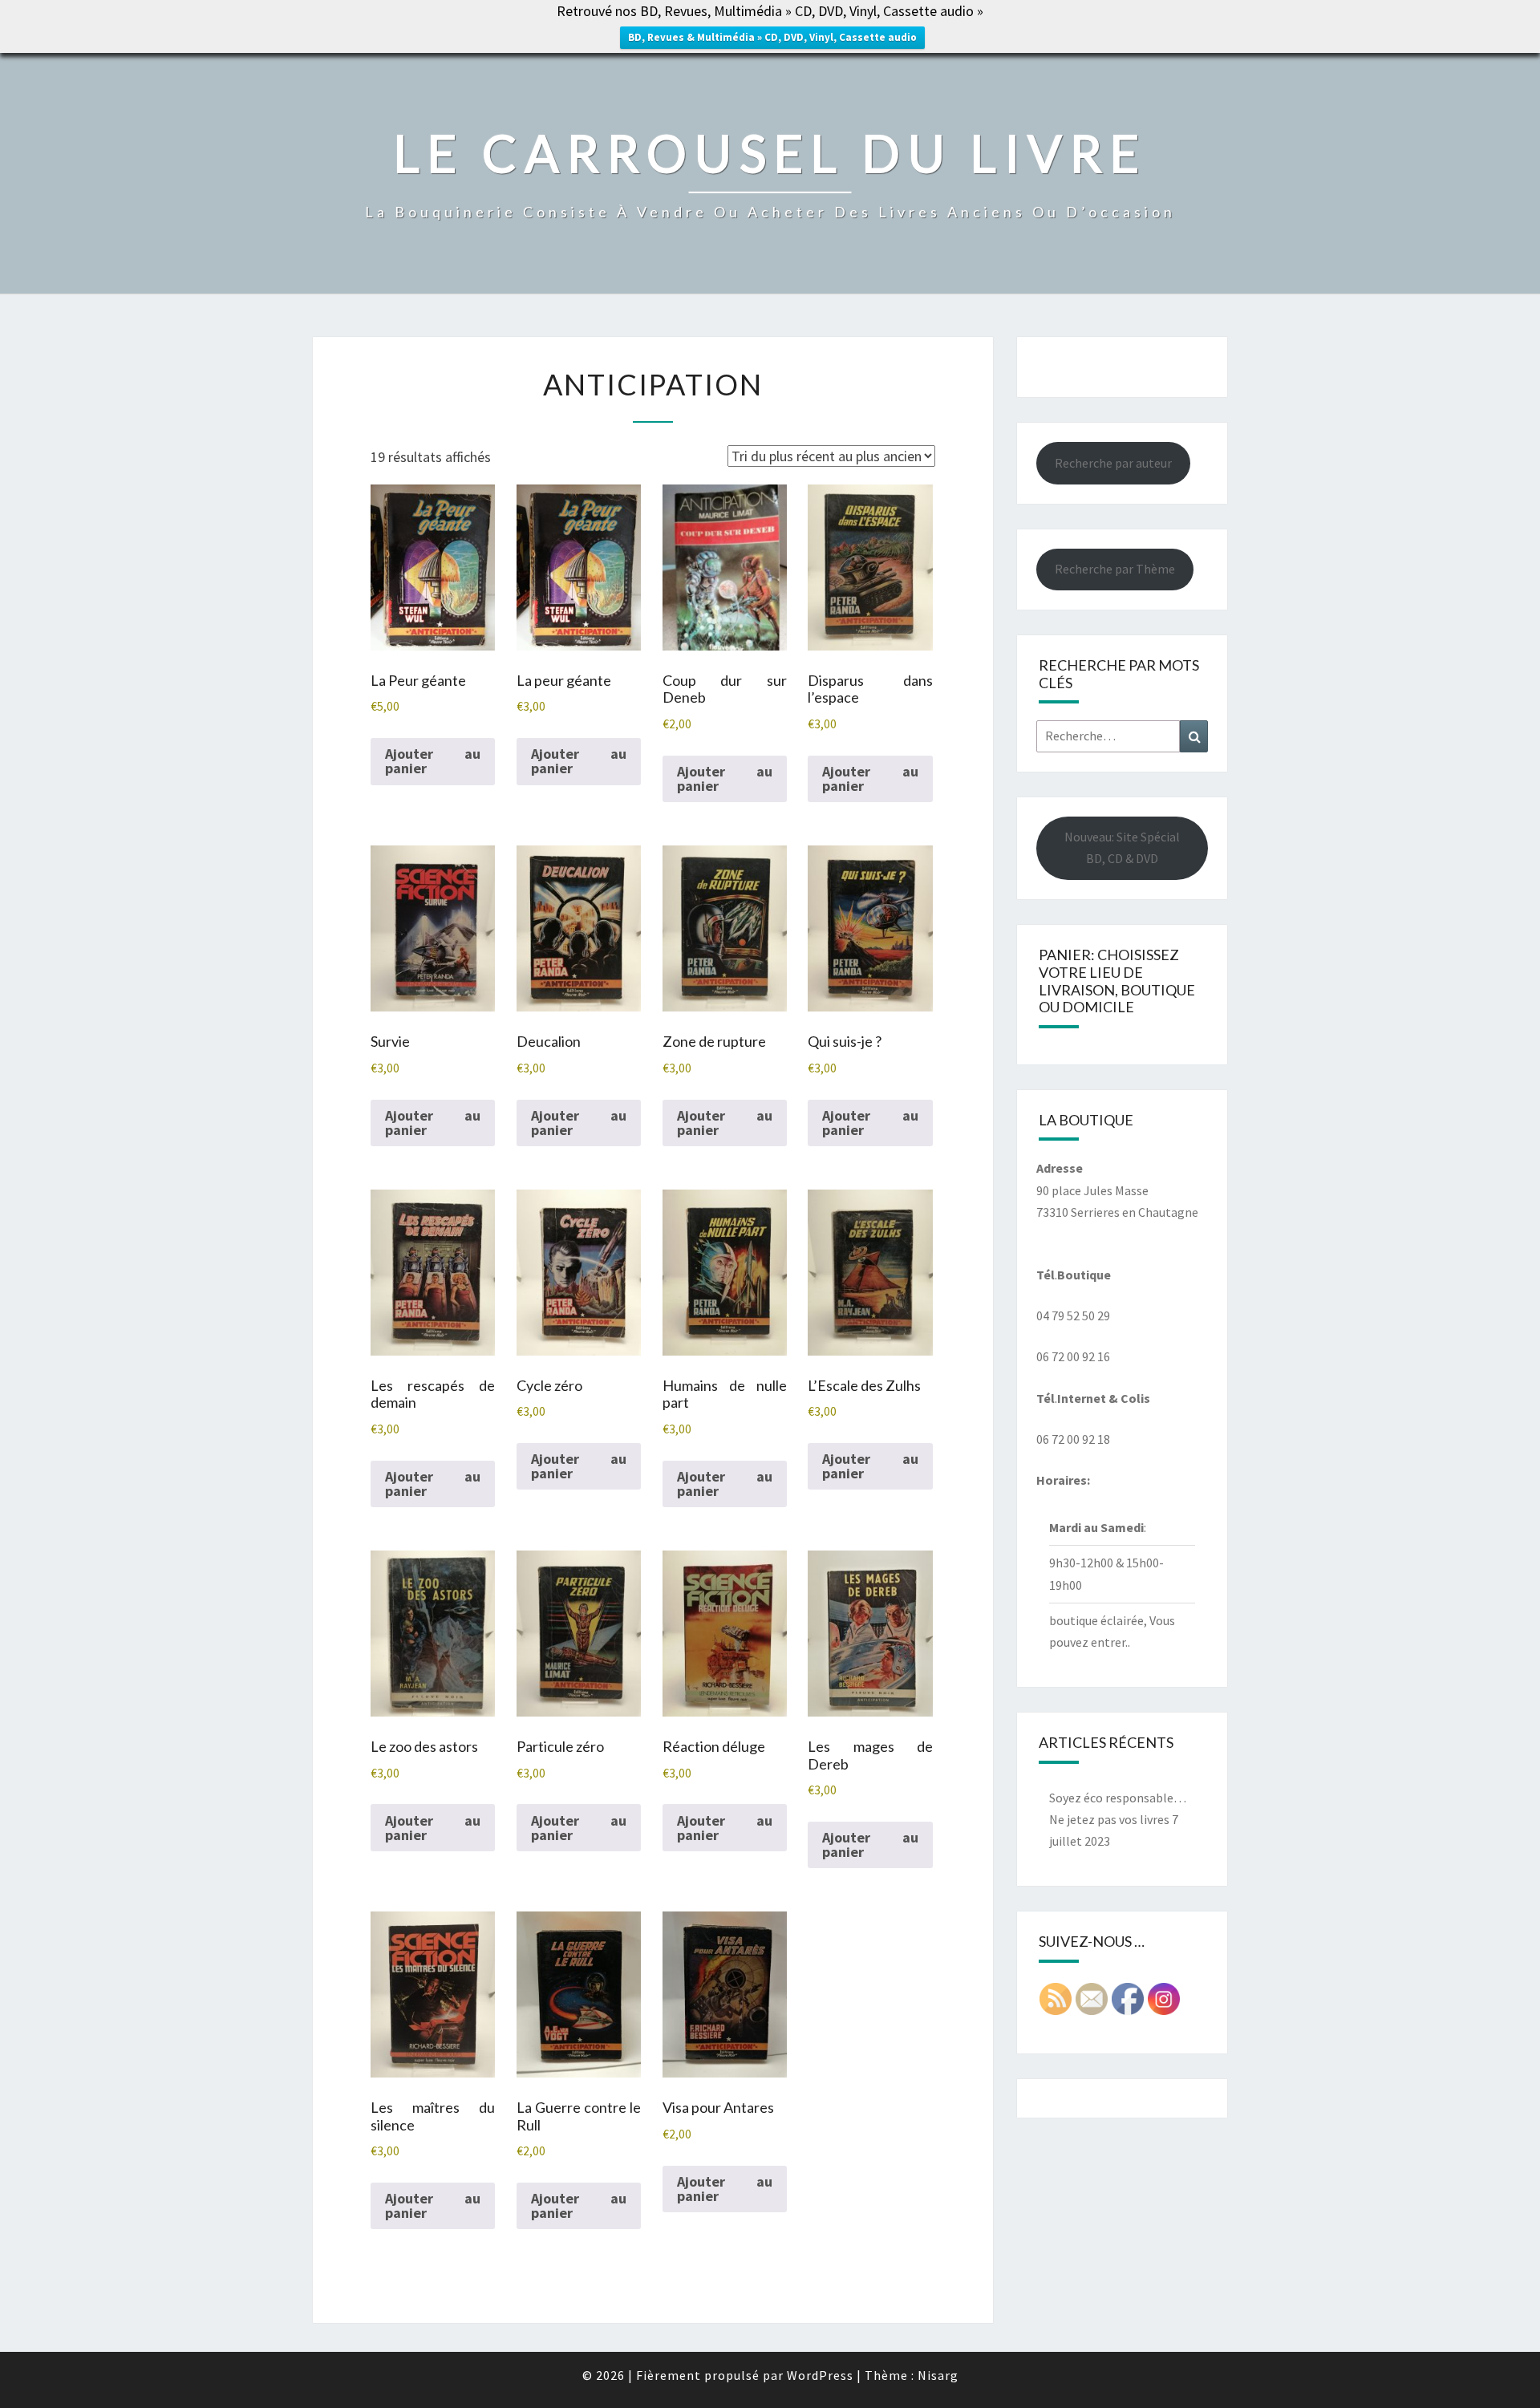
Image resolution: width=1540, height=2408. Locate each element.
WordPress (820, 2375)
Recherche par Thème (1115, 569)
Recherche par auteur (1113, 463)
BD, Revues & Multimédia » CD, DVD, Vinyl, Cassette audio (772, 37)
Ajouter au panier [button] (433, 761)
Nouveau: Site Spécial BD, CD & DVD (1122, 847)
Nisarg (938, 2375)
